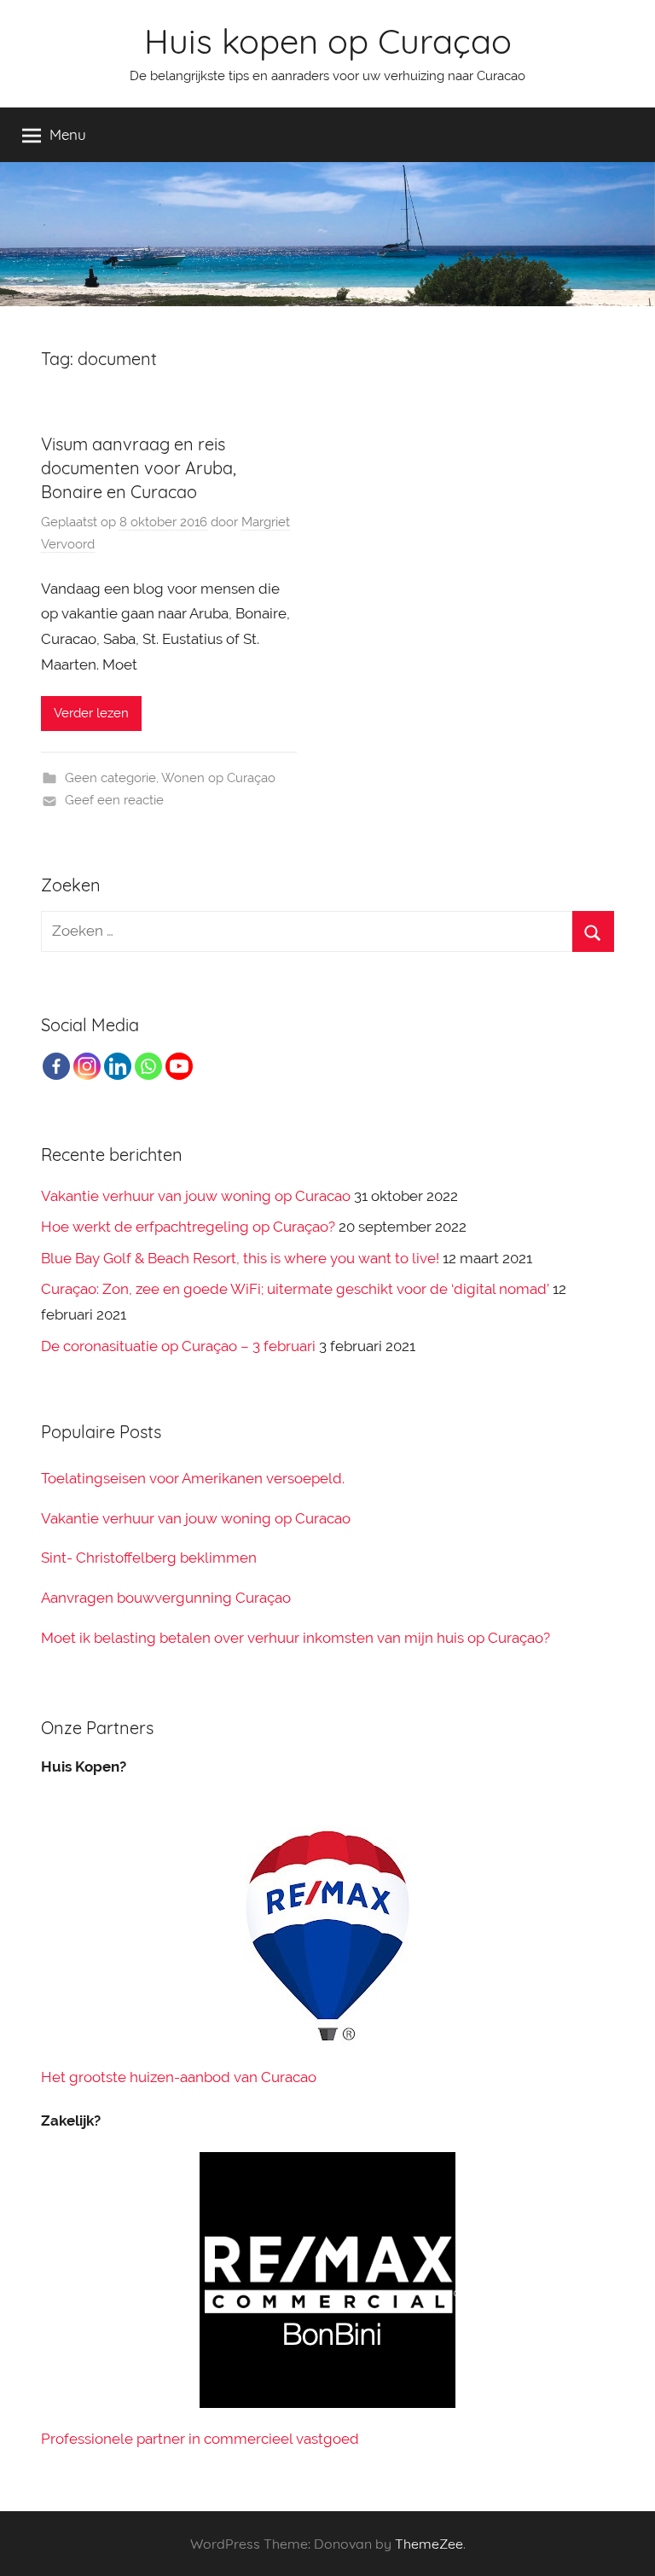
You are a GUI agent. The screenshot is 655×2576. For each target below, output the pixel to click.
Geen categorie (110, 778)
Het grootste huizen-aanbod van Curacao (179, 2077)
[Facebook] (56, 1066)
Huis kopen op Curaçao (328, 41)
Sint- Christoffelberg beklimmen (149, 1558)
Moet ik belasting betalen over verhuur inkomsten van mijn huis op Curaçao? (296, 1638)
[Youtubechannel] (179, 1066)
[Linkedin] (118, 1066)
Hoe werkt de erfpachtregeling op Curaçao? (188, 1227)
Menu (68, 134)
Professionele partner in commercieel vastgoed (200, 2439)
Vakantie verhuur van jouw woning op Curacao (196, 1196)
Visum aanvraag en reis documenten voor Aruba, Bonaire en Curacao (139, 468)
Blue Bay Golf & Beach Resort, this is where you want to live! (240, 1258)
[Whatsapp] (148, 1066)
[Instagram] (87, 1066)
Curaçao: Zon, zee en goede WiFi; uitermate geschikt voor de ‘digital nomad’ (295, 1289)
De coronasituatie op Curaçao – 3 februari (178, 1346)
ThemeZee (429, 2544)
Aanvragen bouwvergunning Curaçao (166, 1598)
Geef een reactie (114, 800)
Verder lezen (91, 713)
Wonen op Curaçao (218, 778)
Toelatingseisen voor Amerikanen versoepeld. (193, 1478)
